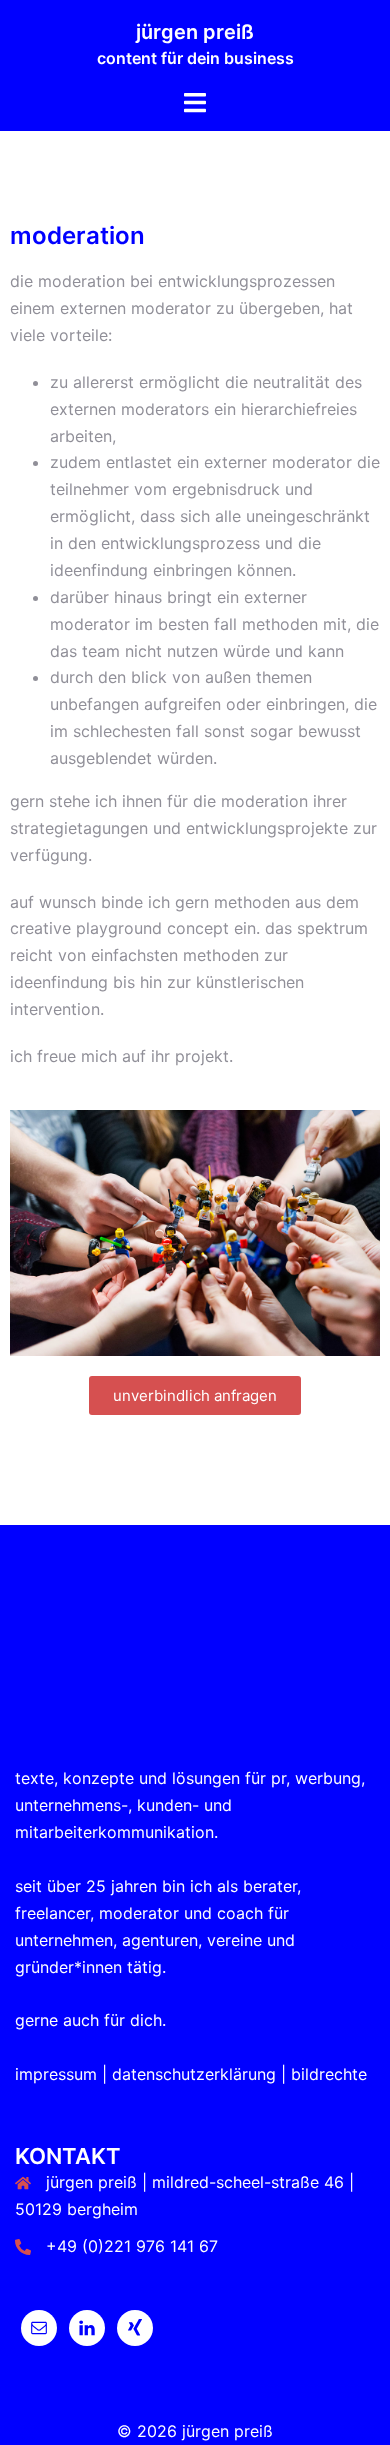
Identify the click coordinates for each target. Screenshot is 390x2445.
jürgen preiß (195, 32)
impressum (56, 2074)
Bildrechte (329, 2074)
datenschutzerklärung (194, 2074)
